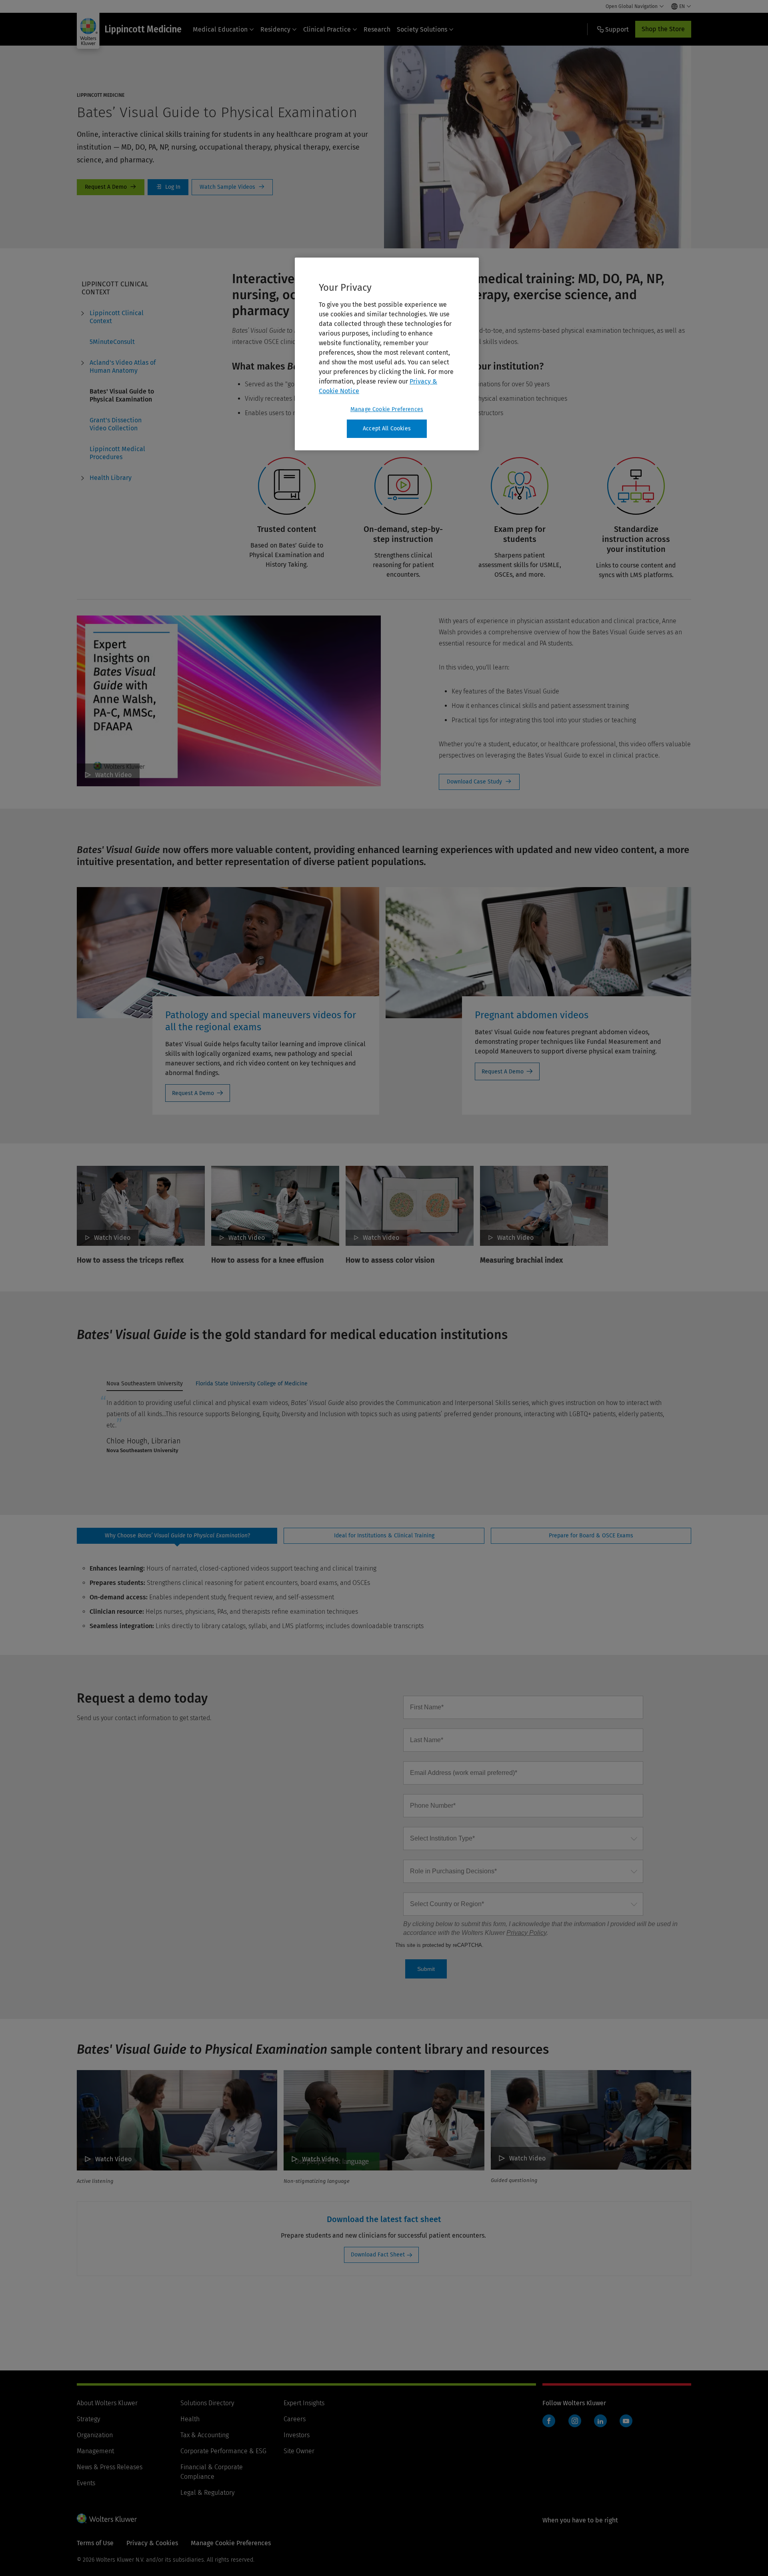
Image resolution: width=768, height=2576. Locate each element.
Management (95, 2451)
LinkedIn (600, 2421)
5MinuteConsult (112, 342)
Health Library (111, 478)
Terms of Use (95, 2543)
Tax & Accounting (205, 2435)
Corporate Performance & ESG (223, 2451)
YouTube (626, 2421)
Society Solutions (422, 29)
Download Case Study (479, 782)
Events (86, 2483)
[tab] (145, 1386)
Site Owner (299, 2451)
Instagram (575, 2421)
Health (190, 2419)
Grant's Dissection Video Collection (116, 424)
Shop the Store (663, 29)
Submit (426, 1969)
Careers (295, 2419)
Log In (168, 187)
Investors (297, 2435)
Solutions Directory (207, 2403)
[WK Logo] (107, 2518)
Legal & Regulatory (207, 2493)
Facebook (549, 2421)
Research (377, 29)
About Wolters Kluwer (107, 2403)
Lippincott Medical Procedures (117, 453)
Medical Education (220, 29)
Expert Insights (304, 2403)
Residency (275, 29)
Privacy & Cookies (152, 2543)
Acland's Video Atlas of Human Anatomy (123, 367)
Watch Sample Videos (232, 187)
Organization (95, 2435)
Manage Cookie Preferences (387, 409)
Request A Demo (111, 187)
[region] (387, 354)
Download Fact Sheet (378, 2255)
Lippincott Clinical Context (117, 317)
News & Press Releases (110, 2467)
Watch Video (113, 775)
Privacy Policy (526, 1933)
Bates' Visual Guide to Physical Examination (122, 395)
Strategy (88, 2419)
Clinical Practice (327, 29)
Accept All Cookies (387, 429)
